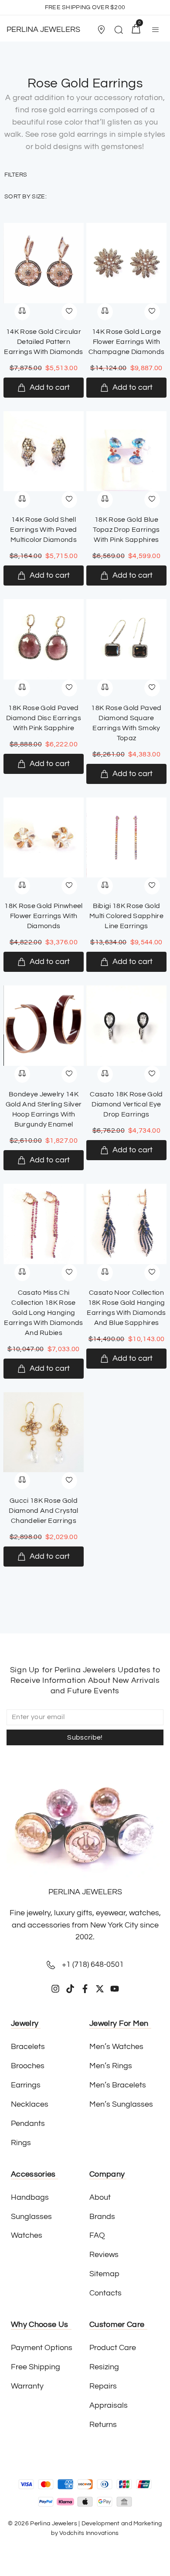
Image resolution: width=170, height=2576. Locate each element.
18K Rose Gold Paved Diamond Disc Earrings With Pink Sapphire (44, 718)
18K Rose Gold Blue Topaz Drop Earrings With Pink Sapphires (126, 530)
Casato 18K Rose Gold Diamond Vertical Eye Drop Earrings (126, 1104)
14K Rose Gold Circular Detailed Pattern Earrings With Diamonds (43, 342)
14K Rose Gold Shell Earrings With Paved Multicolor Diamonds (43, 530)
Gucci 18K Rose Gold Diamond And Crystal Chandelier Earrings (43, 1511)
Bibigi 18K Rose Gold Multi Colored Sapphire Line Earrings (126, 916)
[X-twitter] (100, 1989)
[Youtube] (115, 1989)
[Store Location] (101, 30)
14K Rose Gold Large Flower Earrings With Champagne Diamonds (127, 342)
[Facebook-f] (85, 1989)
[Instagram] (55, 1989)
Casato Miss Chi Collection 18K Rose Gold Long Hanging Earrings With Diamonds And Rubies (43, 1313)
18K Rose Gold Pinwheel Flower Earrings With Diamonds (43, 916)
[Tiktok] (70, 1989)
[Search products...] (119, 31)
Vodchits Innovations (89, 2533)
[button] (102, 30)
